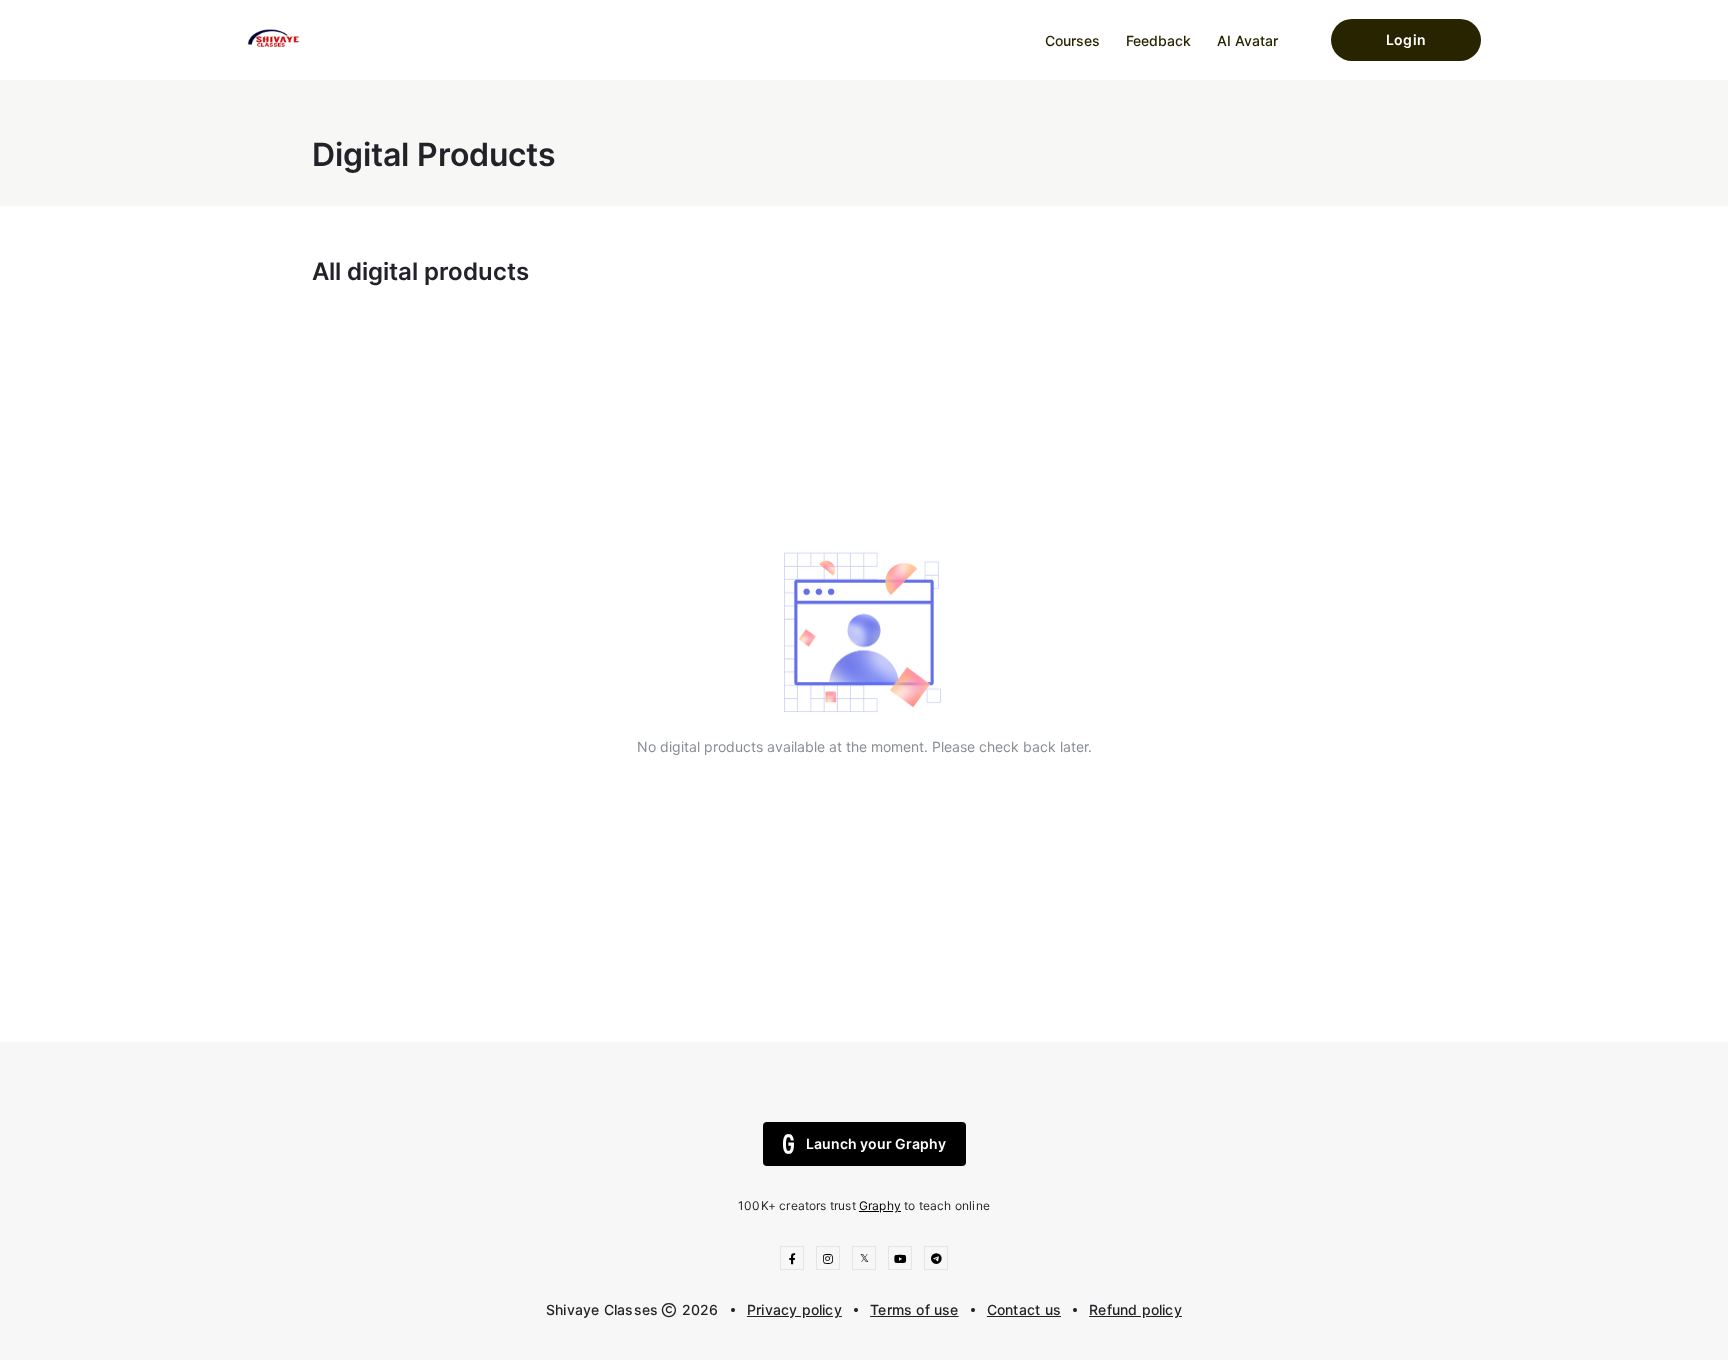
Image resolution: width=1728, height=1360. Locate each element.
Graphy (880, 1205)
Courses (1072, 40)
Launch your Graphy (876, 1143)
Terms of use (914, 1309)
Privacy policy (794, 1309)
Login (1405, 39)
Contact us (1024, 1309)
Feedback (1158, 40)
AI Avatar (1247, 40)
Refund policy (1135, 1309)
